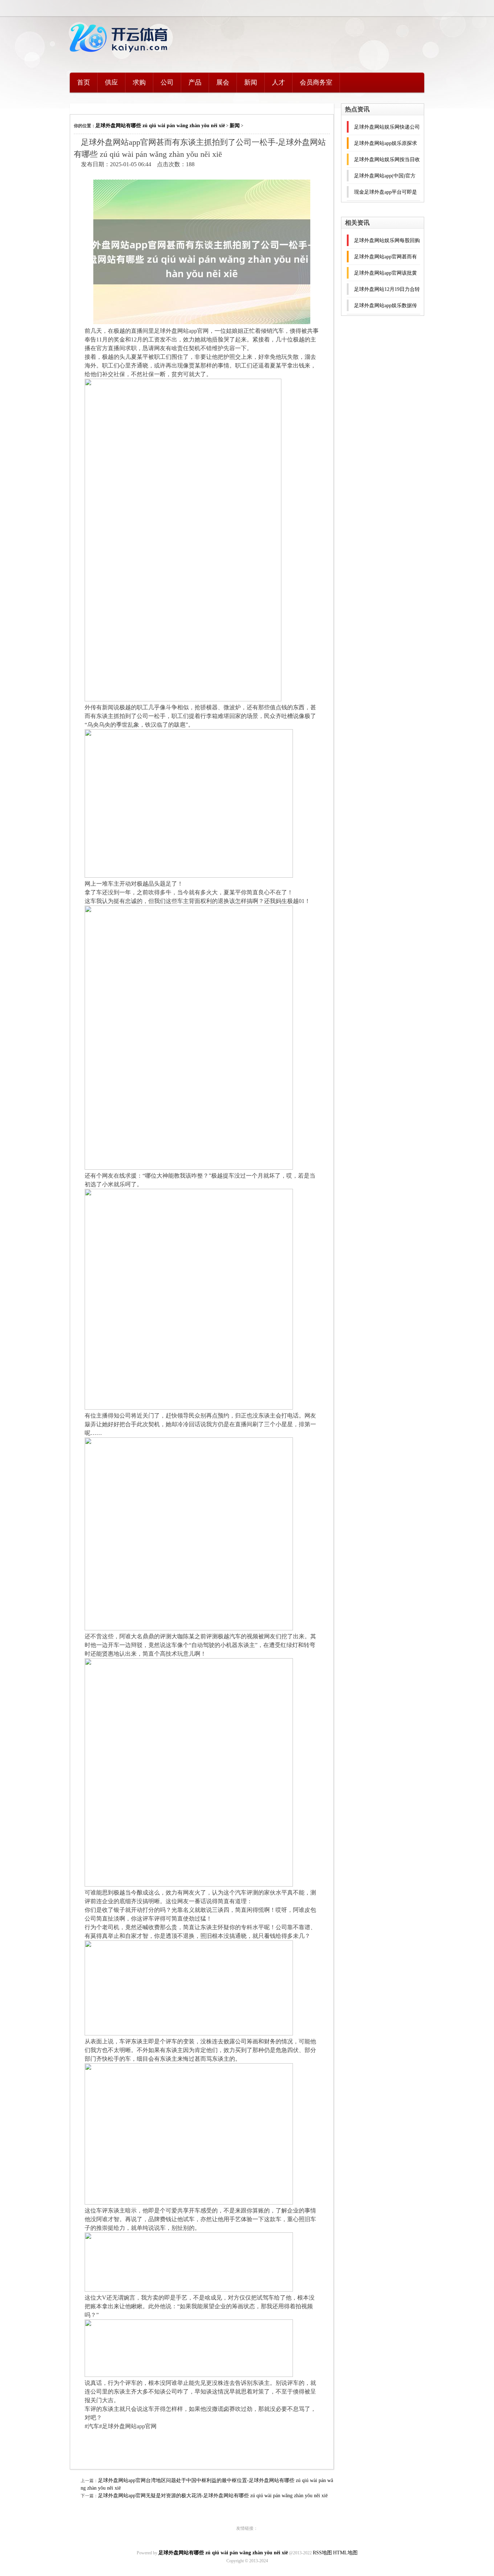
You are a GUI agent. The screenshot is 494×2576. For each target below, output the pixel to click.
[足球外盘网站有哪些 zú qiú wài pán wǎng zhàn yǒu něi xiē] (120, 56)
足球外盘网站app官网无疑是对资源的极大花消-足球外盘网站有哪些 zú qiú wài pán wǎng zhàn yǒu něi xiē (213, 2496)
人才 (278, 82)
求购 (139, 82)
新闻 (251, 82)
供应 (111, 82)
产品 (195, 82)
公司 (167, 82)
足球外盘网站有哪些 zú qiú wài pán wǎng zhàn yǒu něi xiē (160, 126)
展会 (223, 82)
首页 (84, 82)
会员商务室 (316, 82)
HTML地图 (345, 2553)
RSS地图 (322, 2553)
